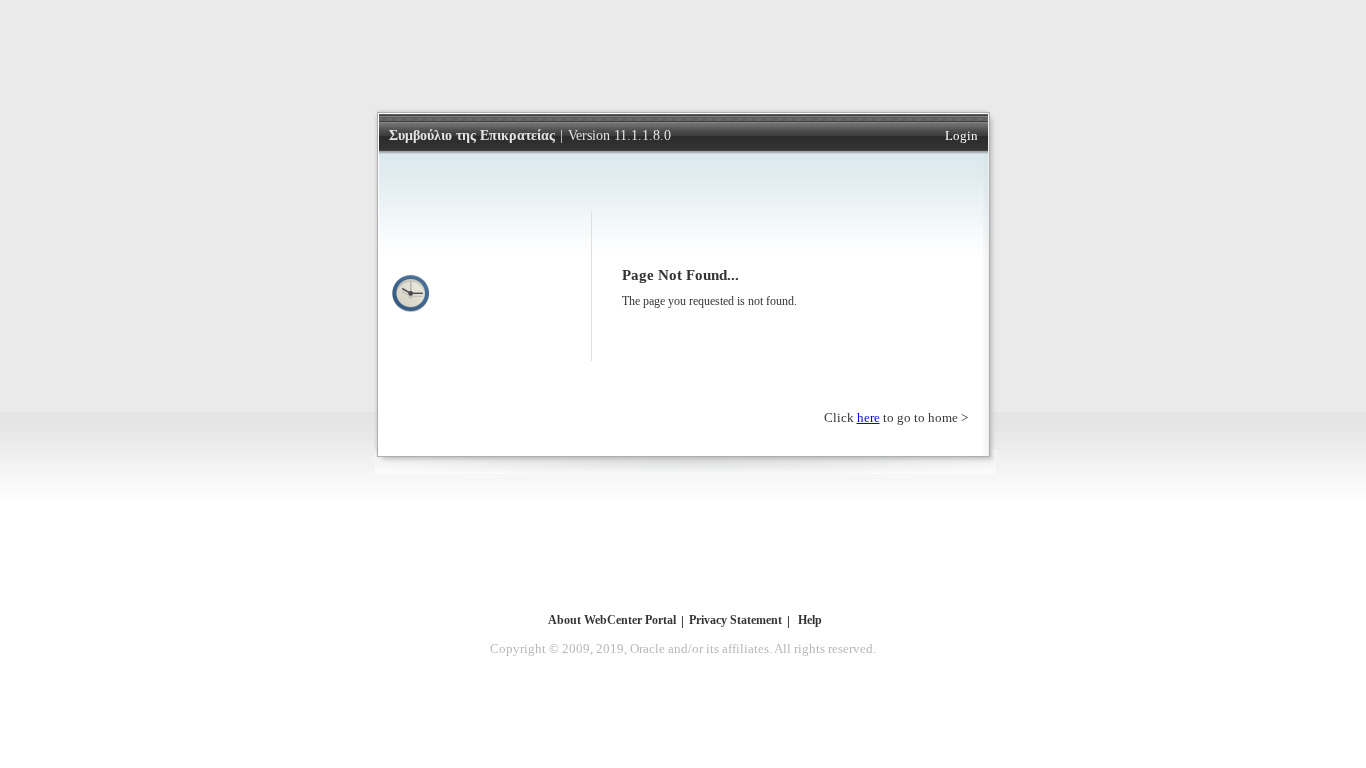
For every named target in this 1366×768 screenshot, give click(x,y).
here (868, 417)
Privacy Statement (735, 620)
